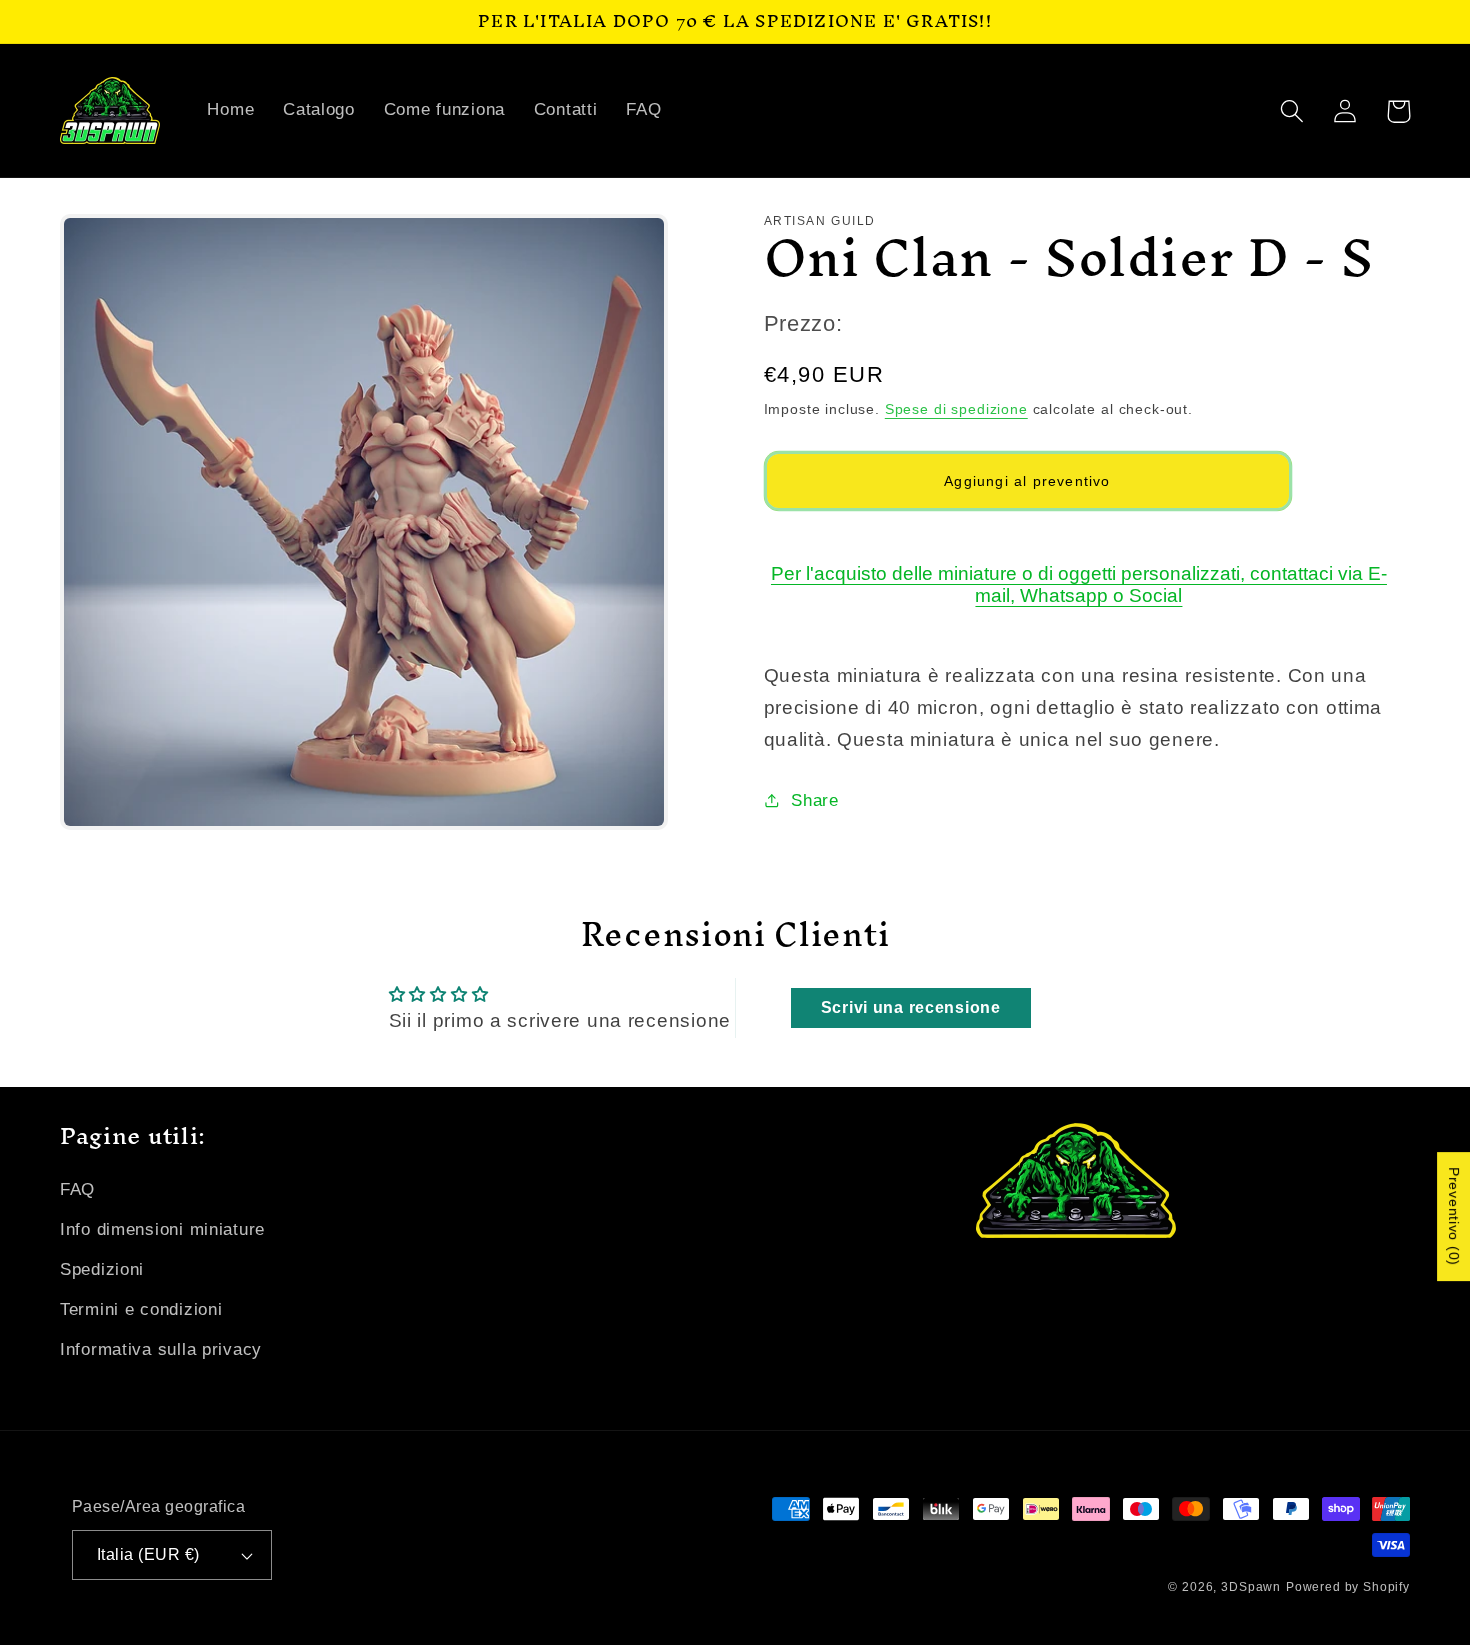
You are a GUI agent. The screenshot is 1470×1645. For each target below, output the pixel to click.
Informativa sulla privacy (161, 1349)
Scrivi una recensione (911, 1007)
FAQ (77, 1189)
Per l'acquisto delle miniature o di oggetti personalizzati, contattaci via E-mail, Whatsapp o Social (1079, 584)
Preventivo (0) (1454, 1217)
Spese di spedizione (956, 409)
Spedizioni (102, 1269)
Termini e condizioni (141, 1309)
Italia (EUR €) (148, 1554)
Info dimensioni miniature (162, 1229)
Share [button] (815, 800)
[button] (1292, 111)
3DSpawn (1251, 1587)
